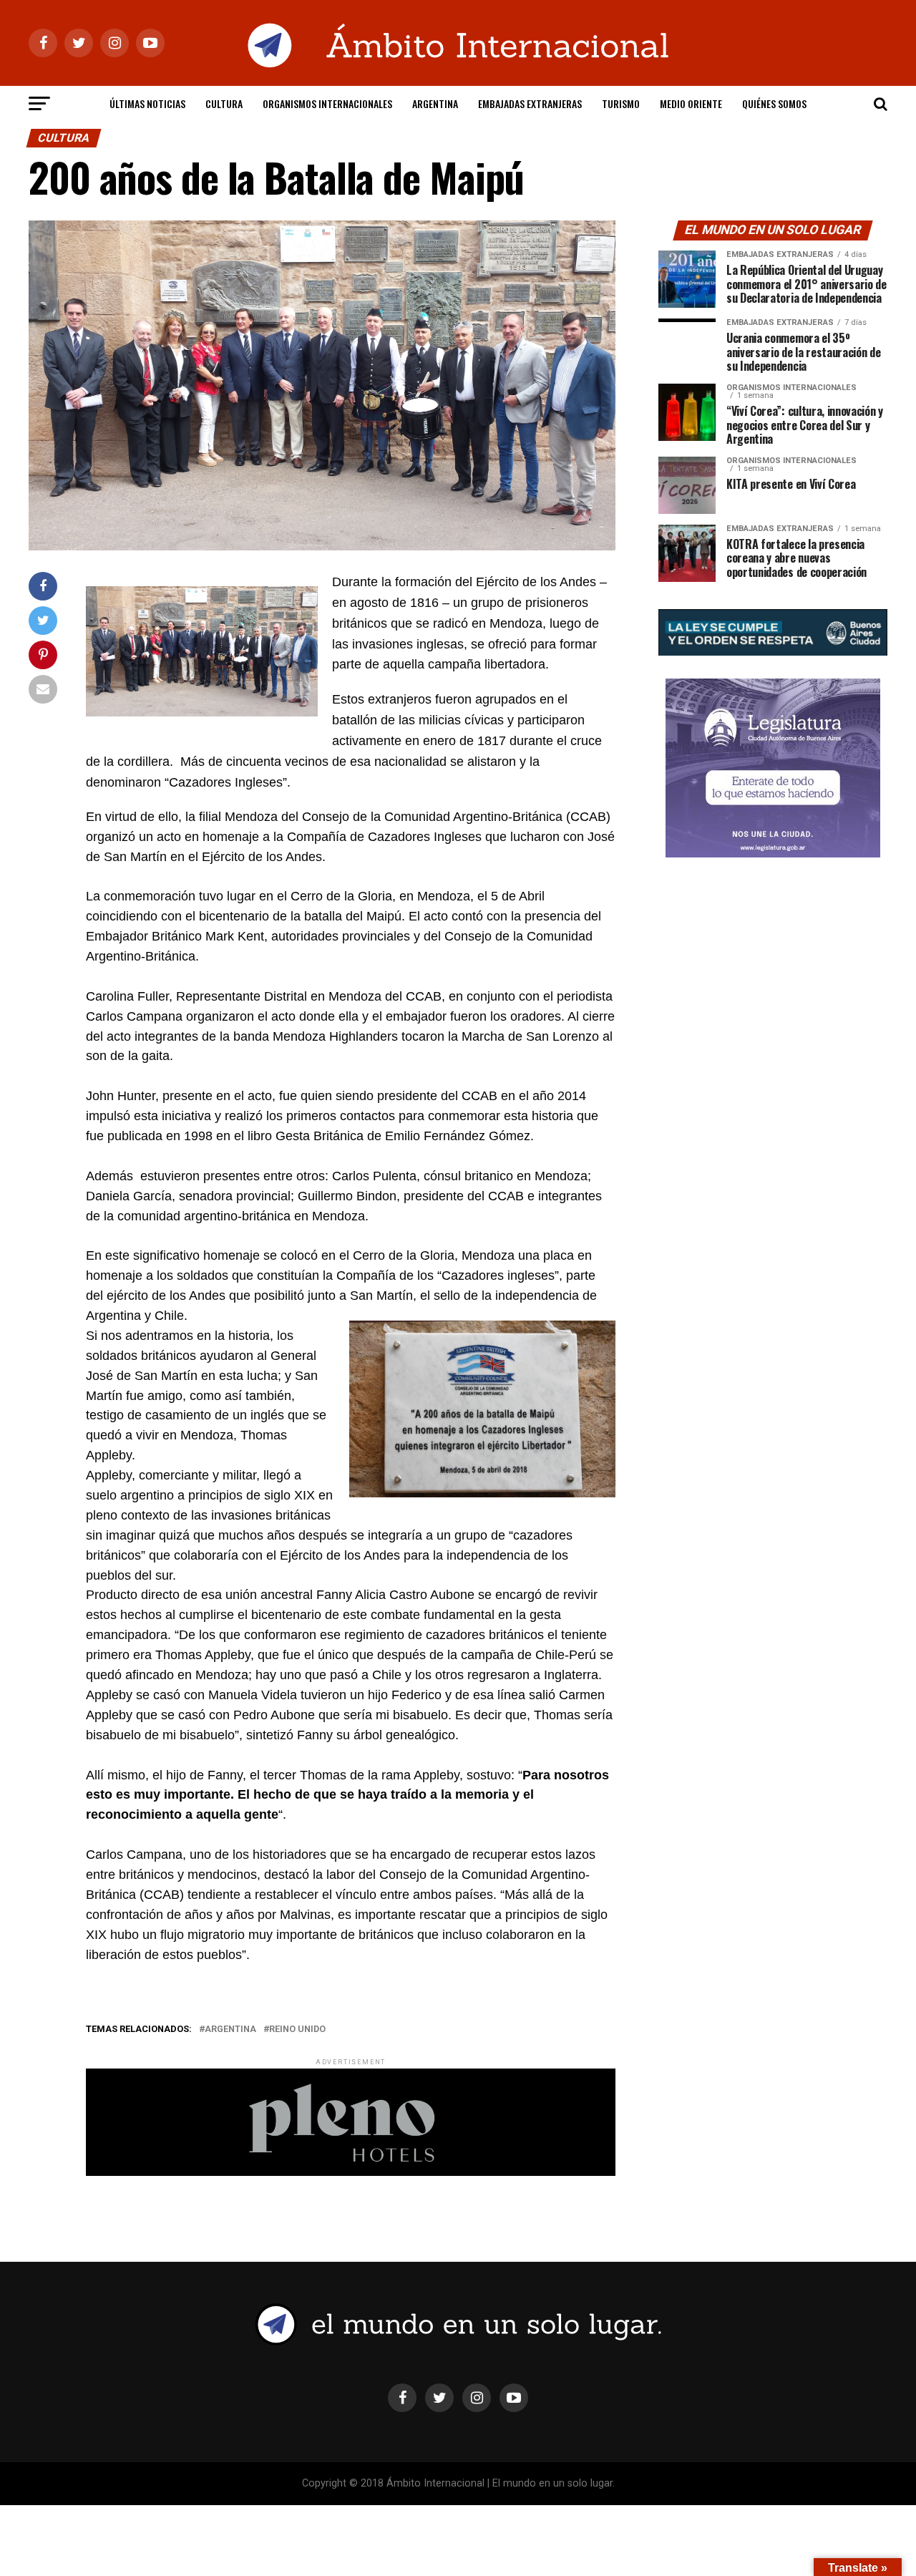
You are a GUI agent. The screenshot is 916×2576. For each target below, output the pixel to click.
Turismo (621, 103)
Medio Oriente (691, 103)
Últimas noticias (147, 103)
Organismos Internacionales (327, 103)
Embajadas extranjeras (530, 103)
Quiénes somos (774, 103)
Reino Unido (297, 2030)
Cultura (224, 103)
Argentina (435, 103)
